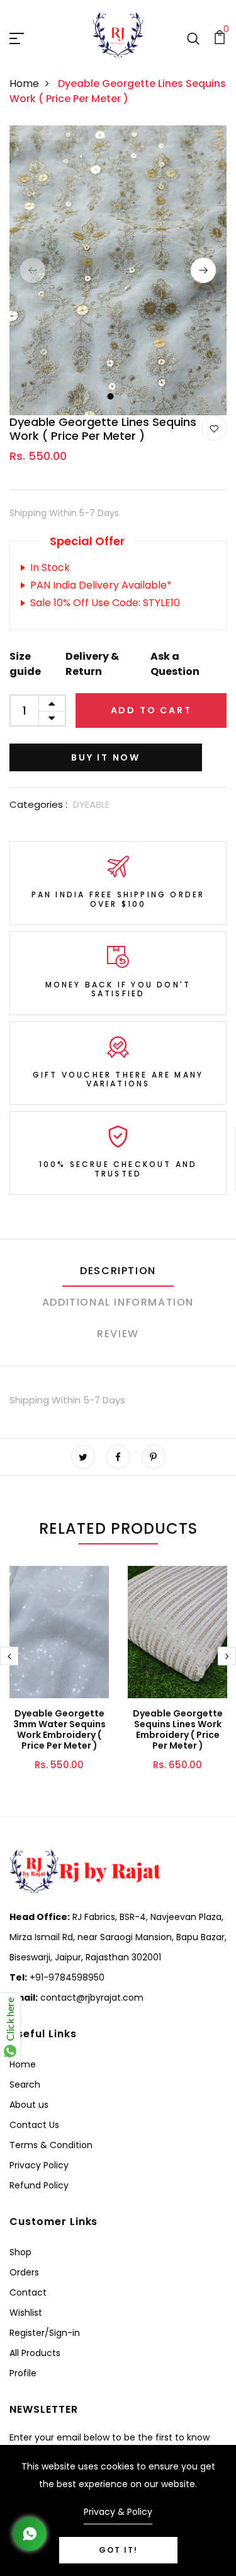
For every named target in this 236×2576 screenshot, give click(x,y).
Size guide (25, 664)
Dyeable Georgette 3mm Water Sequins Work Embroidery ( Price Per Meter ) (59, 1729)
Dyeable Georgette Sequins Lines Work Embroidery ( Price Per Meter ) (178, 1729)
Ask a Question (175, 664)
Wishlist (26, 2313)
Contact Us (34, 2125)
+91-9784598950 (66, 1977)
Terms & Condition (51, 2145)
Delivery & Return (92, 664)
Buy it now (106, 757)
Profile (23, 2373)
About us (29, 2105)
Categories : (38, 804)
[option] (118, 270)
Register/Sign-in (45, 2333)
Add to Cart (151, 710)
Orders (24, 2272)
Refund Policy (39, 2185)
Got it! (118, 2550)
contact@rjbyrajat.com (91, 1998)
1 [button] (110, 396)
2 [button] (125, 396)
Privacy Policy (39, 2165)
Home (24, 83)
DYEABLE (91, 804)
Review (118, 1334)
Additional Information (118, 1302)
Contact (28, 2292)
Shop (20, 2252)
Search (25, 2084)
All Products (35, 2353)
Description (118, 1271)
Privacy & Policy (118, 2512)
